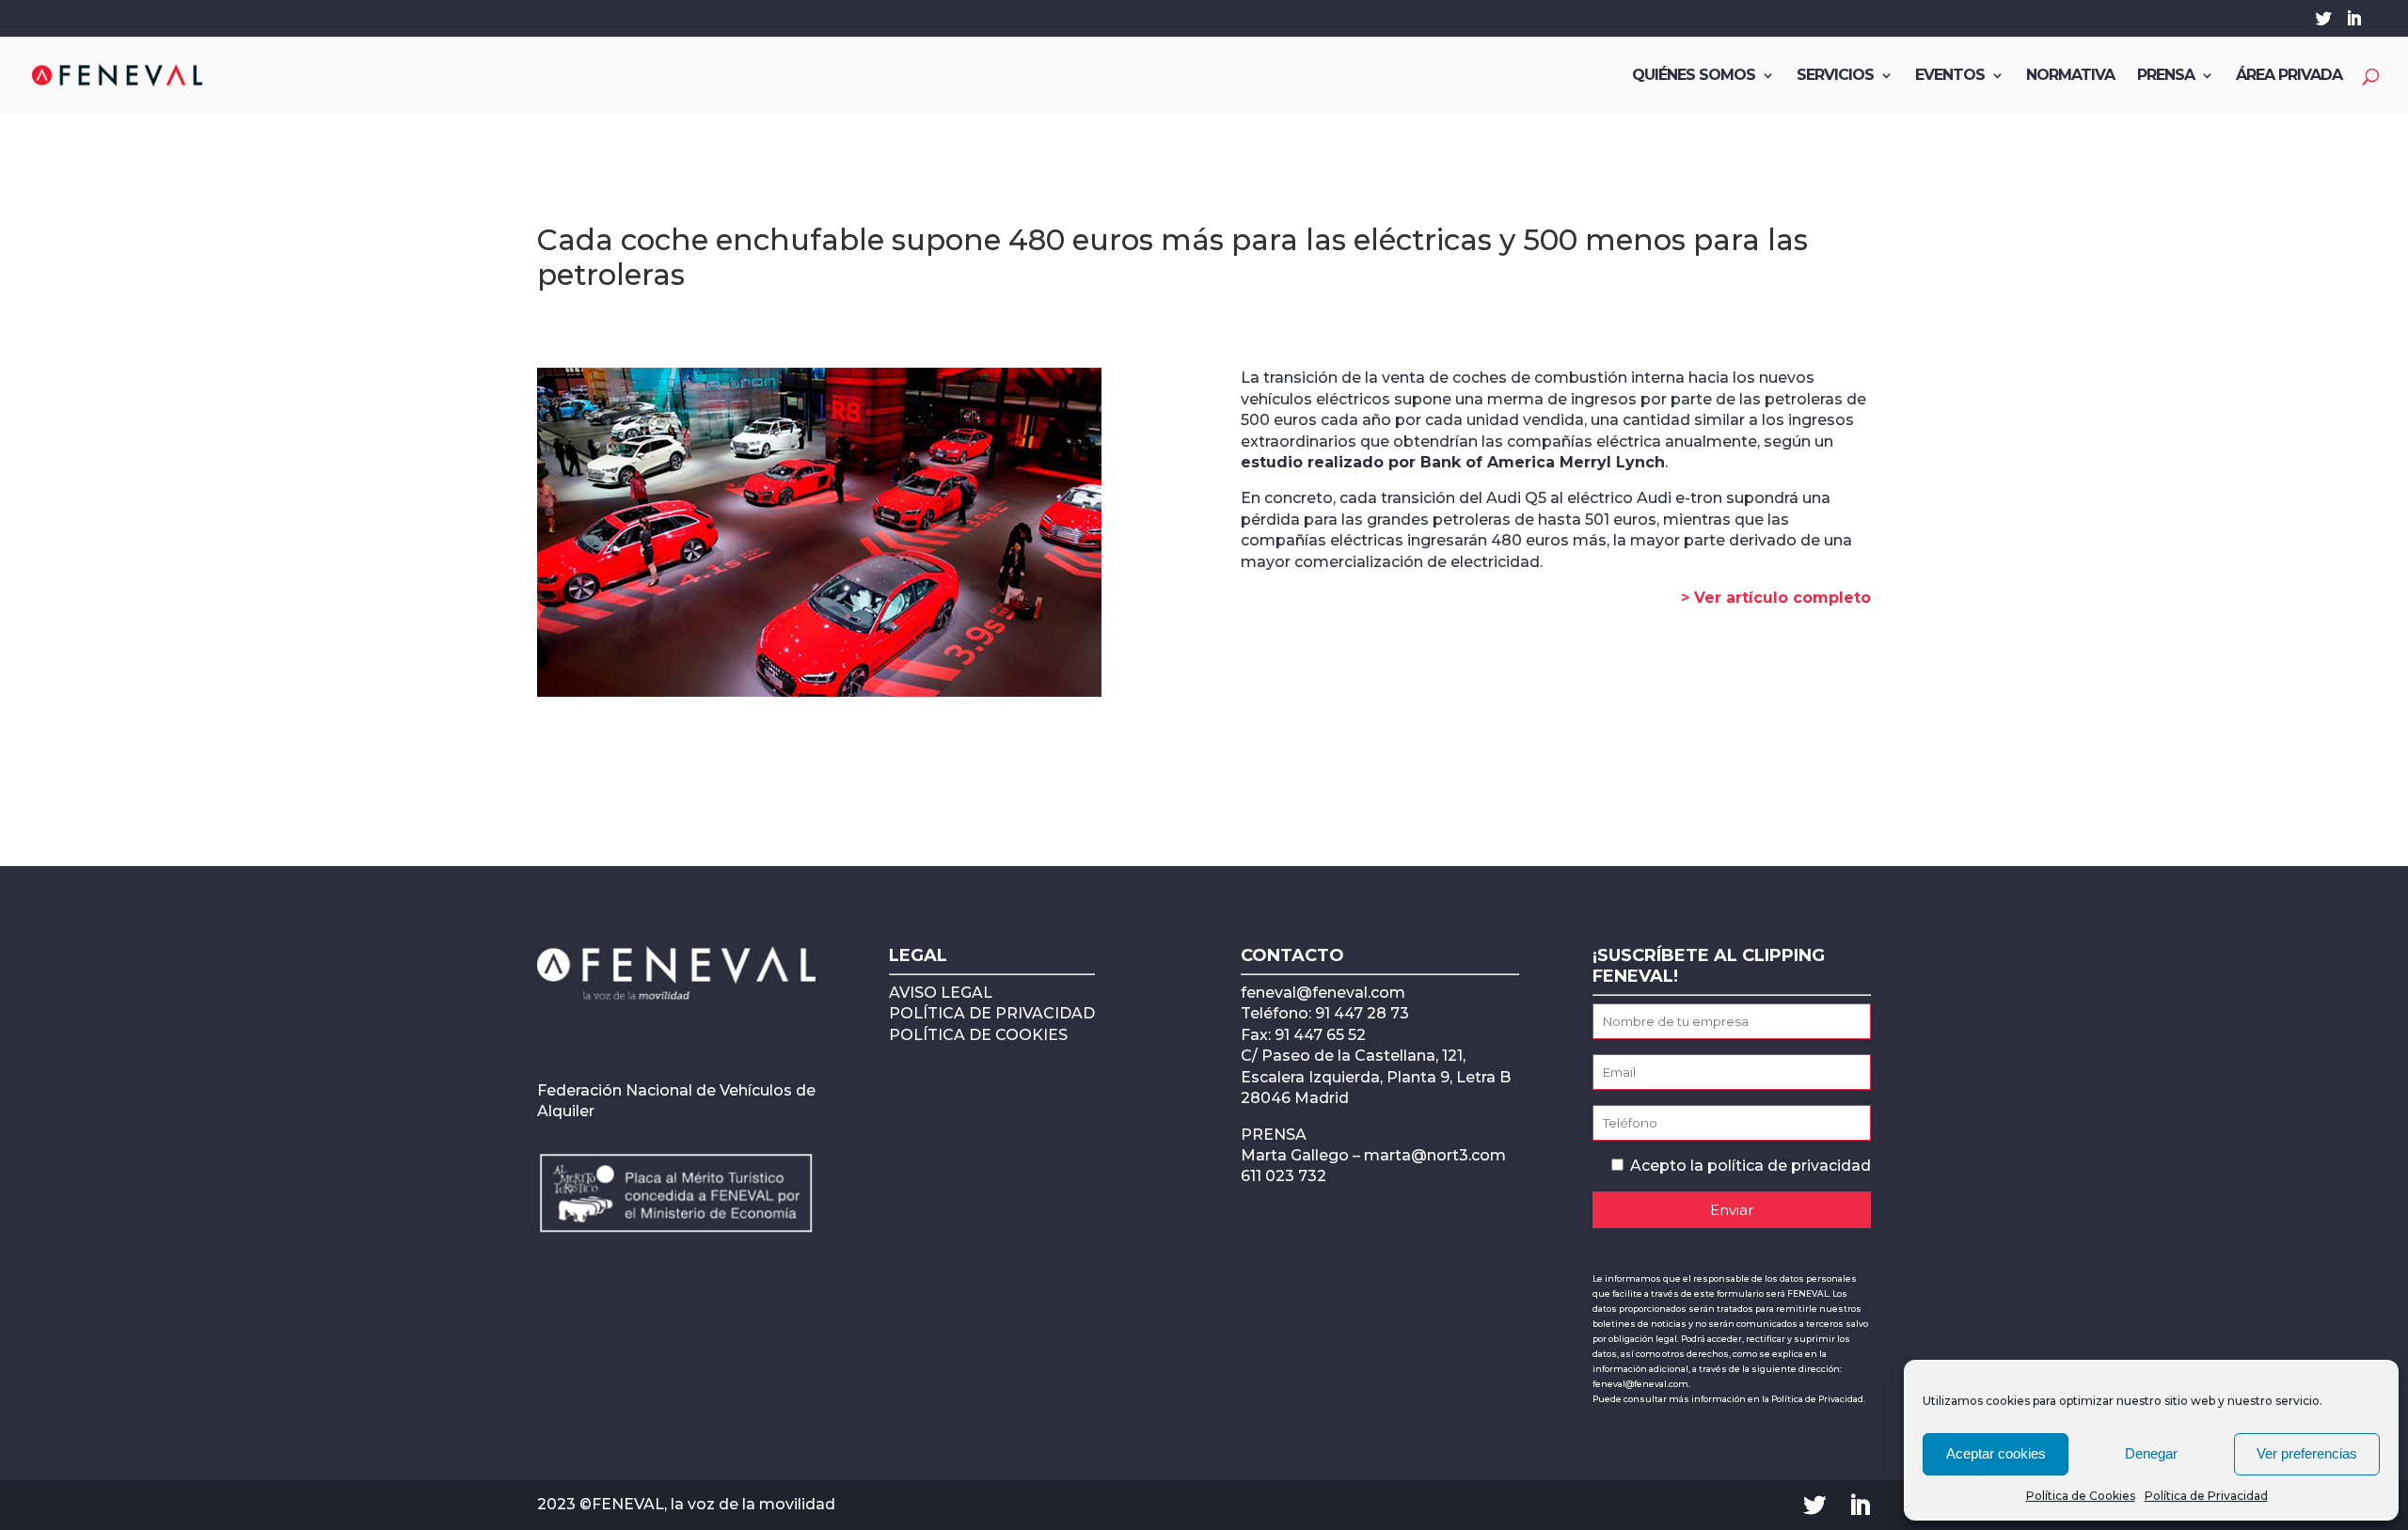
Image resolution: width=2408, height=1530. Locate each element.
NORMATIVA (2070, 76)
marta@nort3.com (1435, 1155)
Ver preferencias (2307, 1453)
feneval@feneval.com (1323, 993)
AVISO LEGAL (941, 993)
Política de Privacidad (2206, 1496)
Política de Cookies (2081, 1496)
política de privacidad (1789, 1166)
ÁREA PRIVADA (2289, 76)
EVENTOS (1950, 76)
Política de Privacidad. (1818, 1399)
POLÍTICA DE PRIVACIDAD (992, 1013)
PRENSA (2166, 76)
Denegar (2151, 1453)
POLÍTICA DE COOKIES (978, 1035)
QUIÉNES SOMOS (1694, 76)
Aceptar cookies (1996, 1453)
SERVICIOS (1835, 76)
